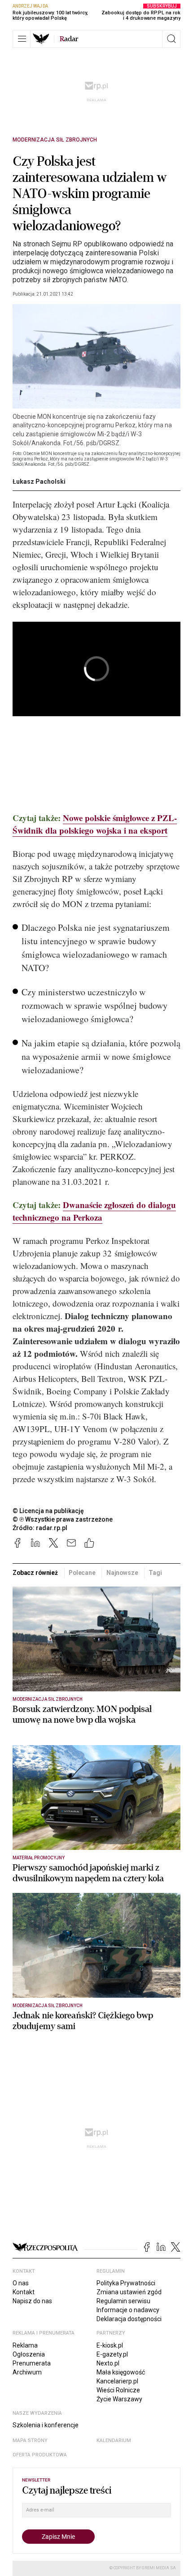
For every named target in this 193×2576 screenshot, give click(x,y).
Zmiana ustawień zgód (129, 2292)
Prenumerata (32, 2363)
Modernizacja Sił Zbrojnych (55, 140)
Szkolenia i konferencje (46, 2425)
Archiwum (27, 2372)
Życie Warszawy (119, 2399)
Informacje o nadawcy (128, 2310)
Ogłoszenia (29, 2354)
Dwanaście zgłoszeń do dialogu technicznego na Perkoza (94, 1211)
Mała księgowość (121, 2372)
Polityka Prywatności (126, 2283)
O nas (21, 2283)
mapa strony (30, 2441)
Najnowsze (122, 1573)
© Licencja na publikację (48, 1511)
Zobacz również (35, 1573)
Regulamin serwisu (123, 2301)
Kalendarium (114, 2441)
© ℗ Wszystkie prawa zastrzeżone (63, 1519)
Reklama (25, 2345)
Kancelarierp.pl (117, 2381)
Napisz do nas (32, 2301)
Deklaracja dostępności (129, 2319)
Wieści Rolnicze (118, 2390)
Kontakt (24, 2292)
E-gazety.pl (112, 2354)
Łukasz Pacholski (39, 482)
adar (69, 39)
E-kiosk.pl (110, 2345)
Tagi (155, 1573)
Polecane (82, 1573)
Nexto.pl (108, 2363)
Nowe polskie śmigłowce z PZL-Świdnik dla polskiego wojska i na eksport (95, 824)
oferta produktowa (40, 2455)
